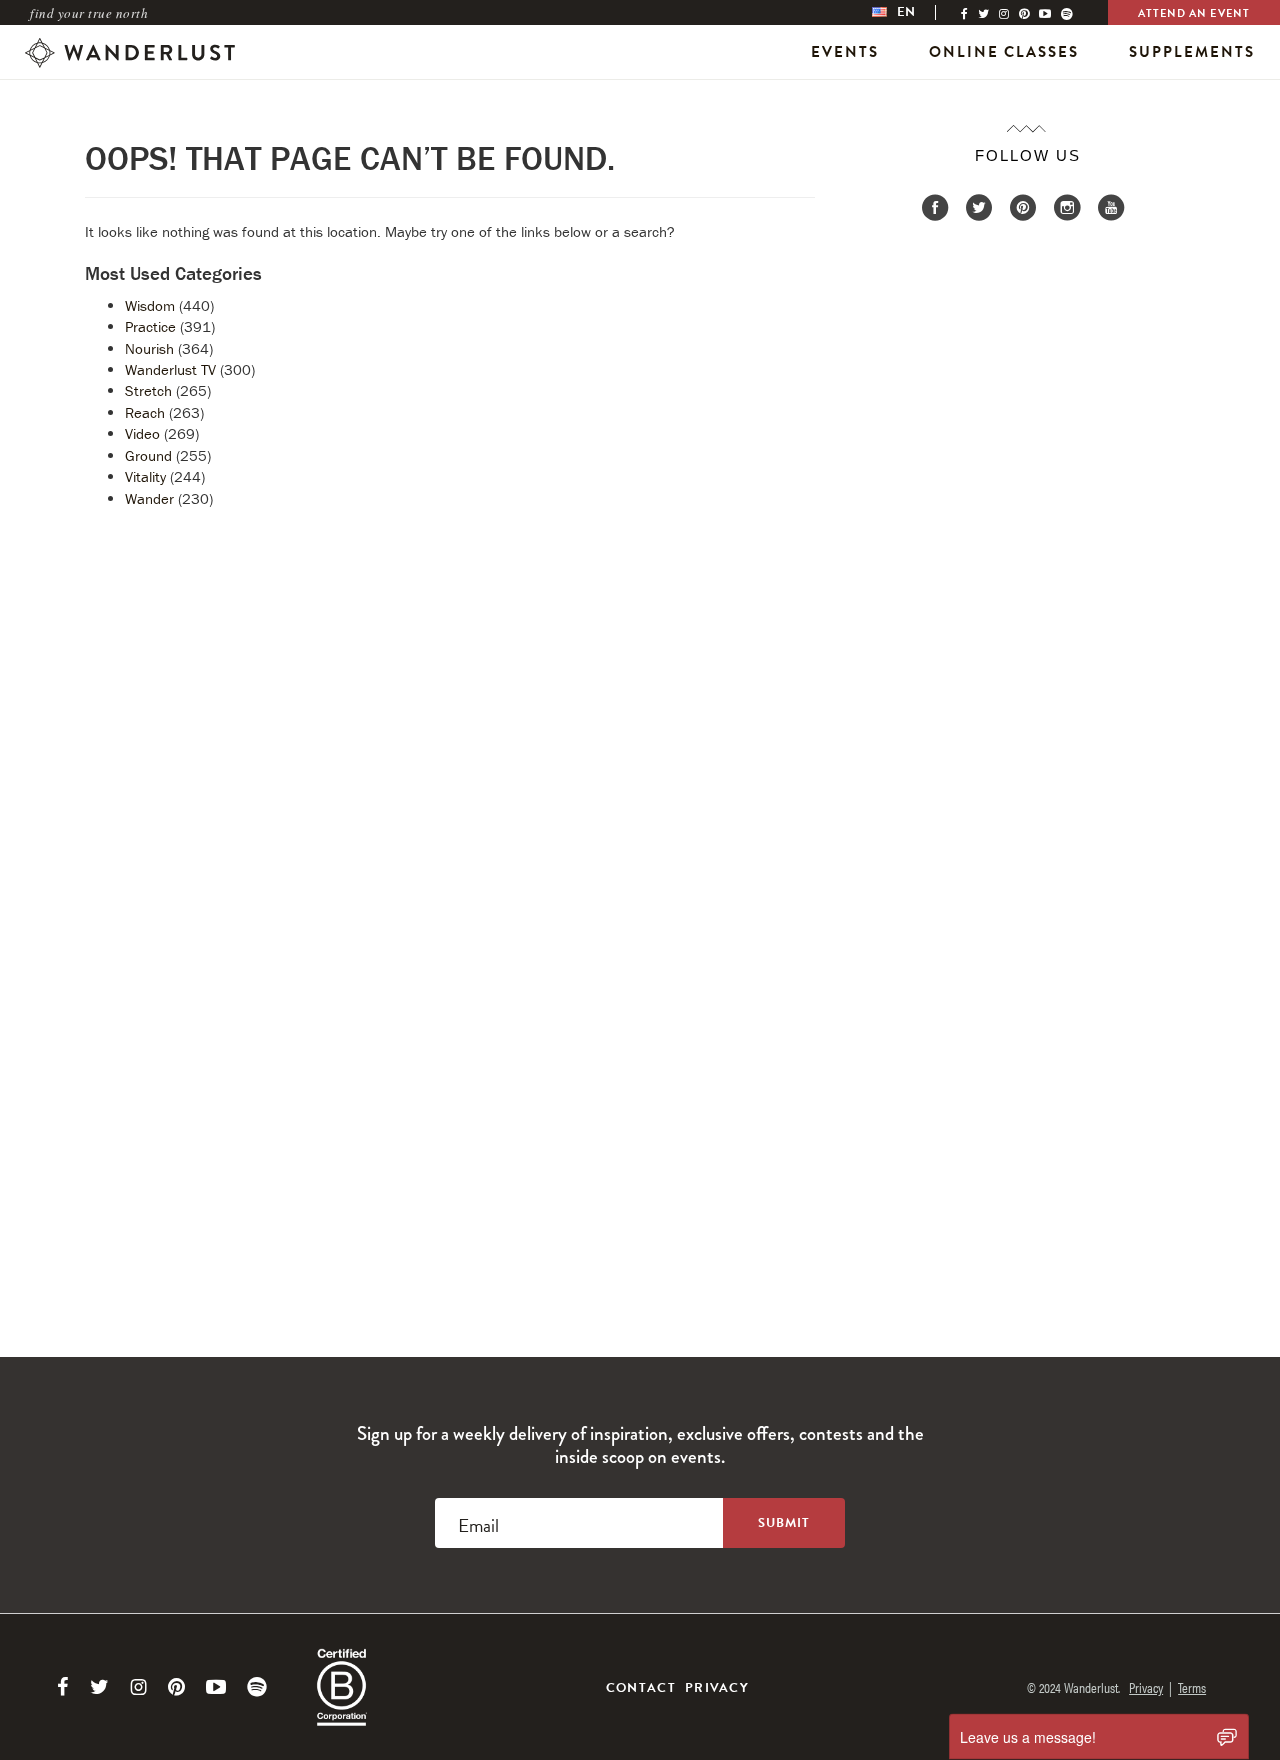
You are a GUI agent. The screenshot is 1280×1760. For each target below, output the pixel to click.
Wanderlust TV (170, 369)
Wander (149, 498)
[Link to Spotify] (257, 1687)
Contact (641, 1688)
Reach (145, 412)
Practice (150, 326)
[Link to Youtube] (216, 1687)
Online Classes (1004, 52)
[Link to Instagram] (138, 1687)
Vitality (145, 476)
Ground (148, 455)
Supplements (1192, 52)
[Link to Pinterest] (176, 1687)
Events (845, 52)
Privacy (717, 1688)
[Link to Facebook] (63, 1687)
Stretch (148, 390)
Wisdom (150, 305)
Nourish (149, 348)
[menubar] (914, 12)
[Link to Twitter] (99, 1687)
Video (142, 433)
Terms (1192, 1687)
